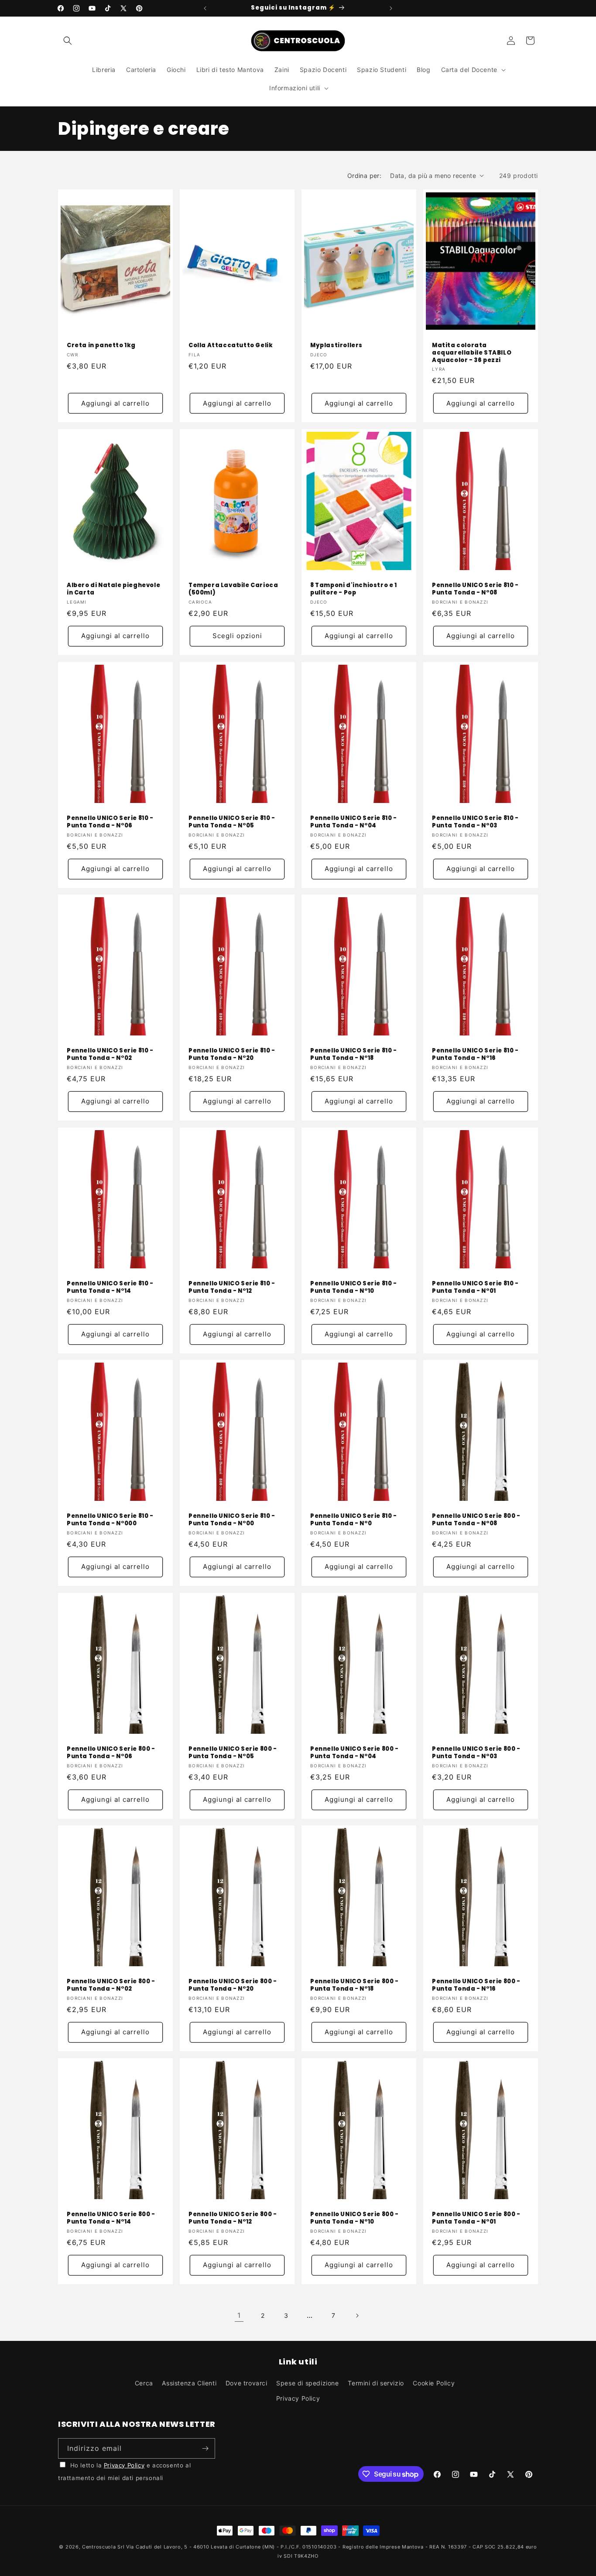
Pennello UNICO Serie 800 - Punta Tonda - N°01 (476, 2218)
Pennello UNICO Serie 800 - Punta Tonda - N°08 (476, 1520)
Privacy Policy (298, 2398)
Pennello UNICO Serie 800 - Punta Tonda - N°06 (111, 1753)
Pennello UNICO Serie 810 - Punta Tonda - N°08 (475, 589)
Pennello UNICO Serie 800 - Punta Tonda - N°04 (355, 1753)
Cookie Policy (434, 2383)
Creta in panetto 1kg (101, 346)
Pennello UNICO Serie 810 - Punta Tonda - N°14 (110, 1288)
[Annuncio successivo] (391, 8)
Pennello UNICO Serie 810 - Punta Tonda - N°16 (475, 1055)
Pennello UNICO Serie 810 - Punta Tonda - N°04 (354, 822)
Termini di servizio (376, 2383)
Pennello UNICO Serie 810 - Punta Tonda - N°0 (354, 1520)
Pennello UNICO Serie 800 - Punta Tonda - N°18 (355, 1985)
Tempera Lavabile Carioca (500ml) (233, 589)
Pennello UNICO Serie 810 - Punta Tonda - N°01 (475, 1288)
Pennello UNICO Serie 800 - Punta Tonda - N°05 (233, 1753)
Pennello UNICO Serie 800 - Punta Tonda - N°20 (233, 1985)
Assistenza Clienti (189, 2383)
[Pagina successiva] (357, 2316)
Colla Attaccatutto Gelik (231, 346)
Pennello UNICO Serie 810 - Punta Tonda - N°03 (475, 822)
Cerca (144, 2383)
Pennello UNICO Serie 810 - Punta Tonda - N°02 (110, 1055)
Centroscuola (99, 2547)
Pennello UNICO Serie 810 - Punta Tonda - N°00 (232, 1520)
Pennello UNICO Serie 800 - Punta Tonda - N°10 (355, 2218)
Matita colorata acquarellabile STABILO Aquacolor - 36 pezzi (472, 353)
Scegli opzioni (237, 636)
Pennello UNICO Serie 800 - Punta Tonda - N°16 (476, 1985)
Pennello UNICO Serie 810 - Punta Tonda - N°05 (232, 822)
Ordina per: (364, 176)
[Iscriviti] (205, 2448)
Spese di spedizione (307, 2383)
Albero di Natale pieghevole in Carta (113, 589)
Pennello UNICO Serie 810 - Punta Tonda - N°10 (354, 1288)
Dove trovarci (247, 2383)
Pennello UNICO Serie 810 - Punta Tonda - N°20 (232, 1055)
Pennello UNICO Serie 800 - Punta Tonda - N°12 (233, 2218)
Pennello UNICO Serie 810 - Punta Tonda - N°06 (110, 822)
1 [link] (239, 2315)
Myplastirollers (336, 346)
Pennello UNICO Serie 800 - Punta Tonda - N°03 (476, 1753)
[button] (68, 41)
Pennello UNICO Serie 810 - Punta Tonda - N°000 (110, 1520)
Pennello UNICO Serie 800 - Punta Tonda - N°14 (111, 2218)
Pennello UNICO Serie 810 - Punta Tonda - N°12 (232, 1288)
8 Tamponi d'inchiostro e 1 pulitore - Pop (354, 589)
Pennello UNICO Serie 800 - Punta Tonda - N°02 (111, 1985)
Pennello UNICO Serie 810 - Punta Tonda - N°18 (354, 1055)
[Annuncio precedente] (205, 8)
